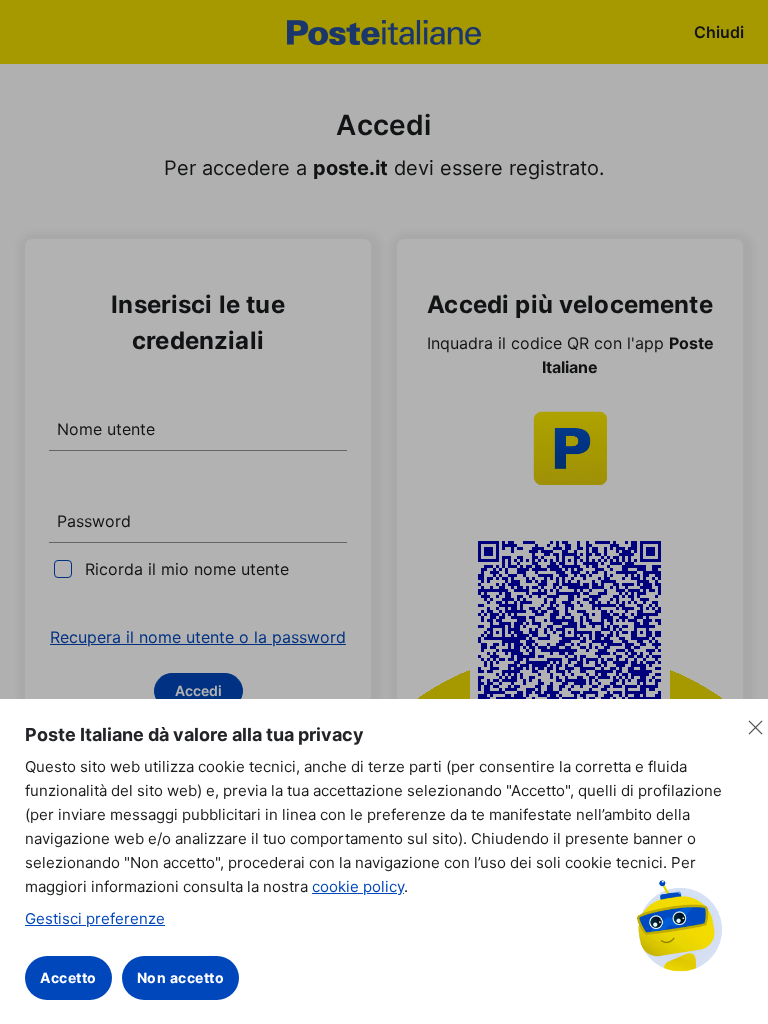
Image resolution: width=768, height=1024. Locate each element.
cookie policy (358, 886)
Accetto (68, 977)
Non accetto (181, 977)
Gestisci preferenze (95, 918)
